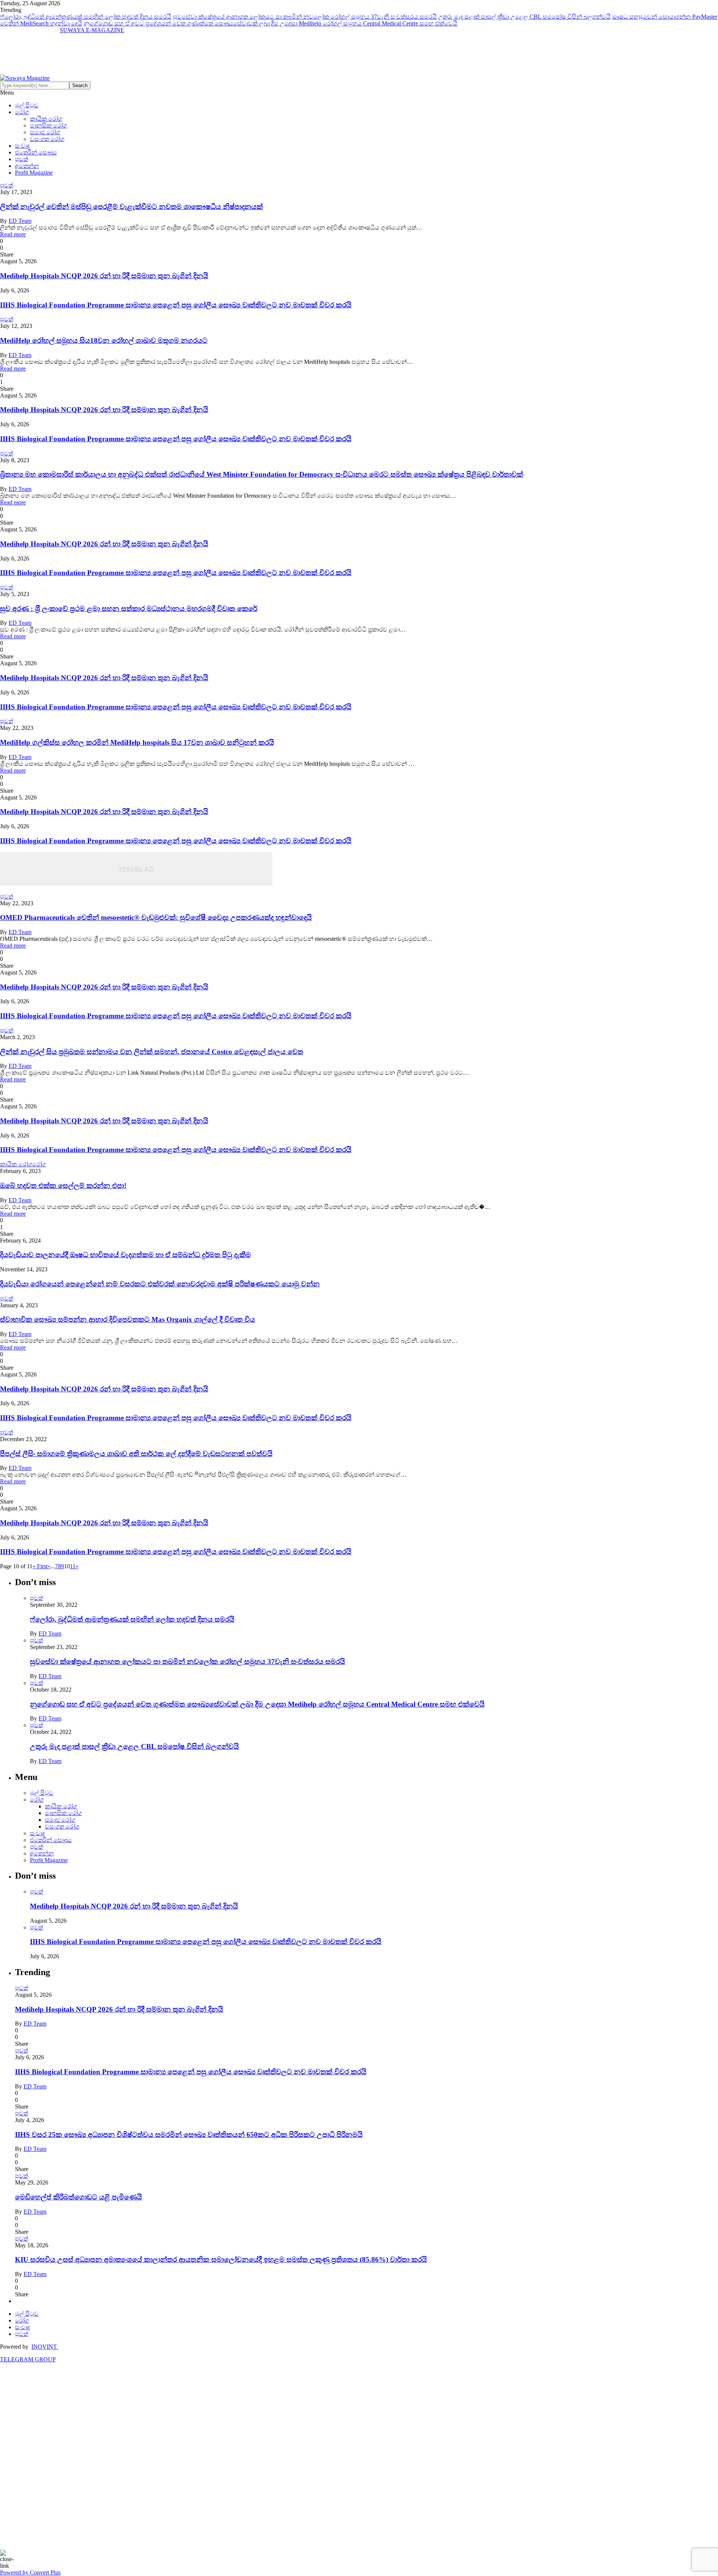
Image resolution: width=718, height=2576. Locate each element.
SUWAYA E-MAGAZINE (92, 30)
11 (73, 1566)
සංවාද (22, 146)
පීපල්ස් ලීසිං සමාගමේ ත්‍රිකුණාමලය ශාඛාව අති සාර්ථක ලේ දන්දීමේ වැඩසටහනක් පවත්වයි (136, 1454)
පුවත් (22, 159)
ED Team (20, 221)
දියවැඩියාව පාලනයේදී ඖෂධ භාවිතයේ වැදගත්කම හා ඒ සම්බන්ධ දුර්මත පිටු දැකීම (125, 1255)
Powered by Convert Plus (30, 2572)
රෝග (22, 112)
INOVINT (45, 2347)
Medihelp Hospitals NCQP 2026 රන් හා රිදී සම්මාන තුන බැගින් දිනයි (104, 276)
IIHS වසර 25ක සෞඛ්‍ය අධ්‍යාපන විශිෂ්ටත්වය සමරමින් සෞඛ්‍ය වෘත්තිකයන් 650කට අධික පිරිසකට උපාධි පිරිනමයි (189, 2135)
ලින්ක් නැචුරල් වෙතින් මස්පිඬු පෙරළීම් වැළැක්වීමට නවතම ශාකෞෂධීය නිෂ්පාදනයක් (131, 207)
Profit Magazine (34, 173)
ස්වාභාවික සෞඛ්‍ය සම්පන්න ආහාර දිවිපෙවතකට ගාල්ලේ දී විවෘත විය (128, 1319)
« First (40, 1566)
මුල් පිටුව (27, 105)
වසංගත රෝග (47, 139)
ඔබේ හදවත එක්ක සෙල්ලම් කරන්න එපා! (63, 1186)
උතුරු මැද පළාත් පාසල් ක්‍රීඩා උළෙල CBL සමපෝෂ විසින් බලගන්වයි (524, 17)
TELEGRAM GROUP (28, 2359)
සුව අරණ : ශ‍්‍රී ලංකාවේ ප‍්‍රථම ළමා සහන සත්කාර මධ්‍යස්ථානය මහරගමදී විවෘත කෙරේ (129, 609)
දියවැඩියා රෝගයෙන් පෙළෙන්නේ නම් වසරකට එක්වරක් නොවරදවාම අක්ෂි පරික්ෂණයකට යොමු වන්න (160, 1284)
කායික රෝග (46, 119)
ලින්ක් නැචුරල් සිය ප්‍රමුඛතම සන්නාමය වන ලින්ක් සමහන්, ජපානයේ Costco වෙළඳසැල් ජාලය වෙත (152, 1052)
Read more (13, 234)
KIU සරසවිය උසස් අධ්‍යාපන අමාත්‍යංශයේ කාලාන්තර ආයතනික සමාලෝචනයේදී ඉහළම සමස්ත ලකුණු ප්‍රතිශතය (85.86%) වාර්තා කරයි (221, 2259)
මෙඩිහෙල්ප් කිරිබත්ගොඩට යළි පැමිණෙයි (79, 2197)
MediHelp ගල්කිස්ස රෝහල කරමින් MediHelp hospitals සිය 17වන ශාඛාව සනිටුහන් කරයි (137, 742)
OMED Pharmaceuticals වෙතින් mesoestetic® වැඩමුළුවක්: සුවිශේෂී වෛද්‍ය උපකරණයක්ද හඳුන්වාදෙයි (156, 917)
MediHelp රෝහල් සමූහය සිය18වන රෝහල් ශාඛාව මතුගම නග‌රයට (104, 340)
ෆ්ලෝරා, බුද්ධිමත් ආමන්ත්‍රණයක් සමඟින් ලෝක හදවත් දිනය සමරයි (86, 17)
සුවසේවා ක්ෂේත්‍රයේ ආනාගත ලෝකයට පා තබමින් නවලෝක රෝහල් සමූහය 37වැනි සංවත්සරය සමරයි (305, 17)
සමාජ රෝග (45, 132)
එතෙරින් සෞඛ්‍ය (36, 152)
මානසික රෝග (48, 125)
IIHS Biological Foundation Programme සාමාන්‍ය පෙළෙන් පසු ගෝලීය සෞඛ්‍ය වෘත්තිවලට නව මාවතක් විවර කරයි (176, 305)
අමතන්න (27, 166)
